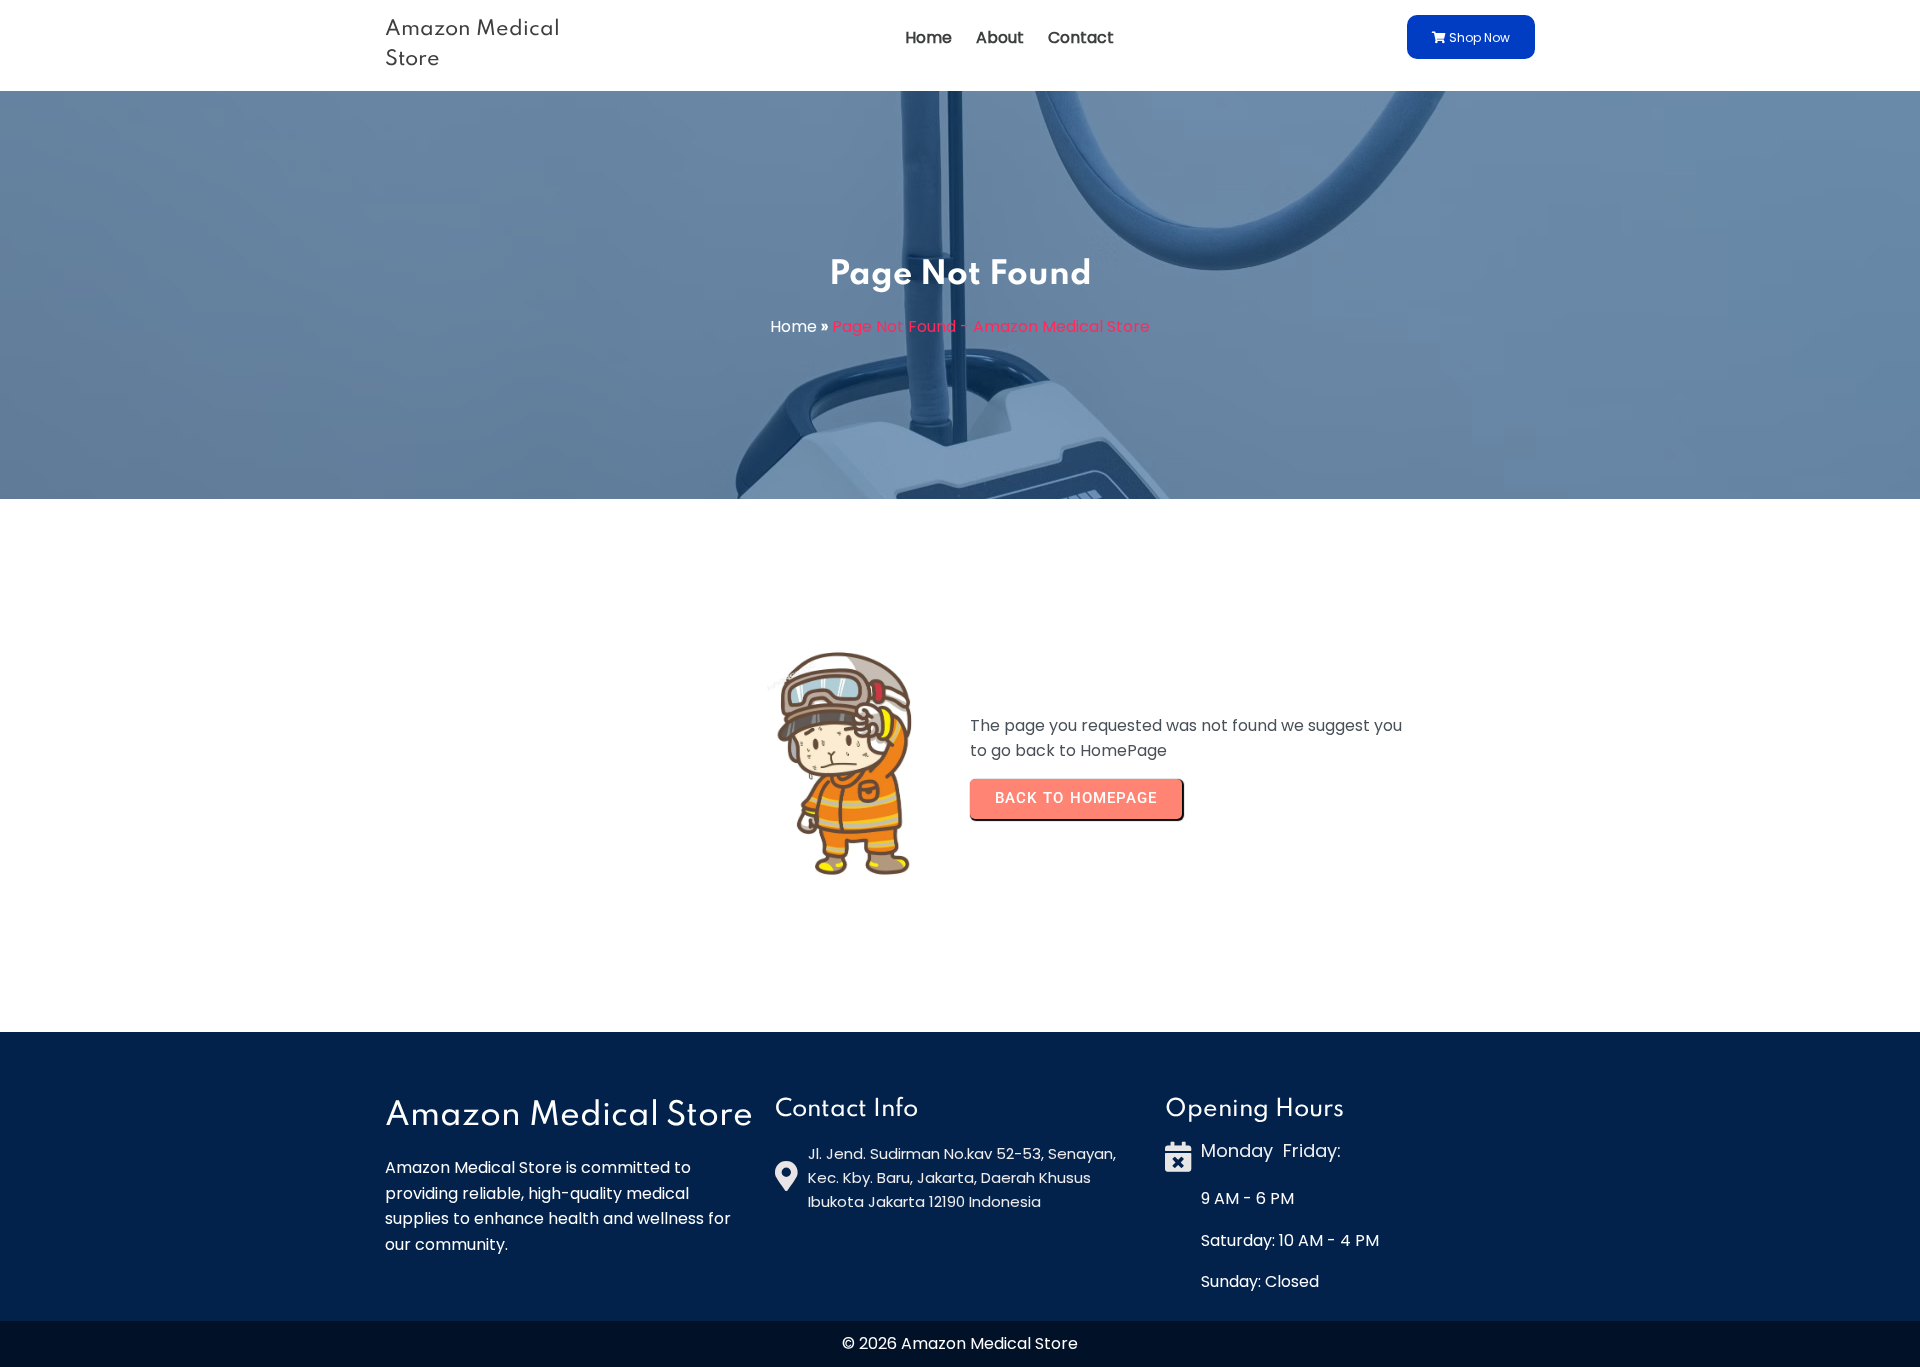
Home (793, 326)
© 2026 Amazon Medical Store (960, 1343)
